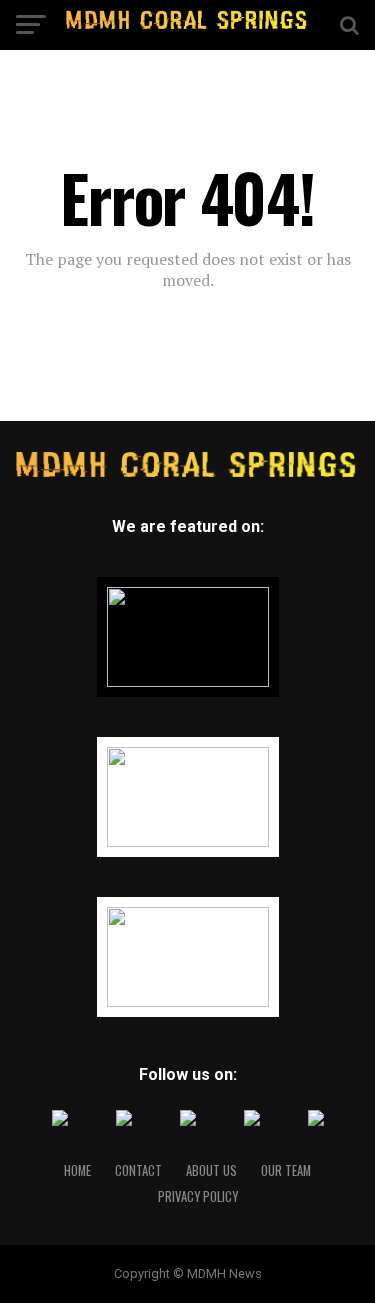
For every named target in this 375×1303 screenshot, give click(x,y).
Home (77, 1170)
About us (211, 1170)
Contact (138, 1170)
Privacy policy (198, 1196)
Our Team (286, 1170)
